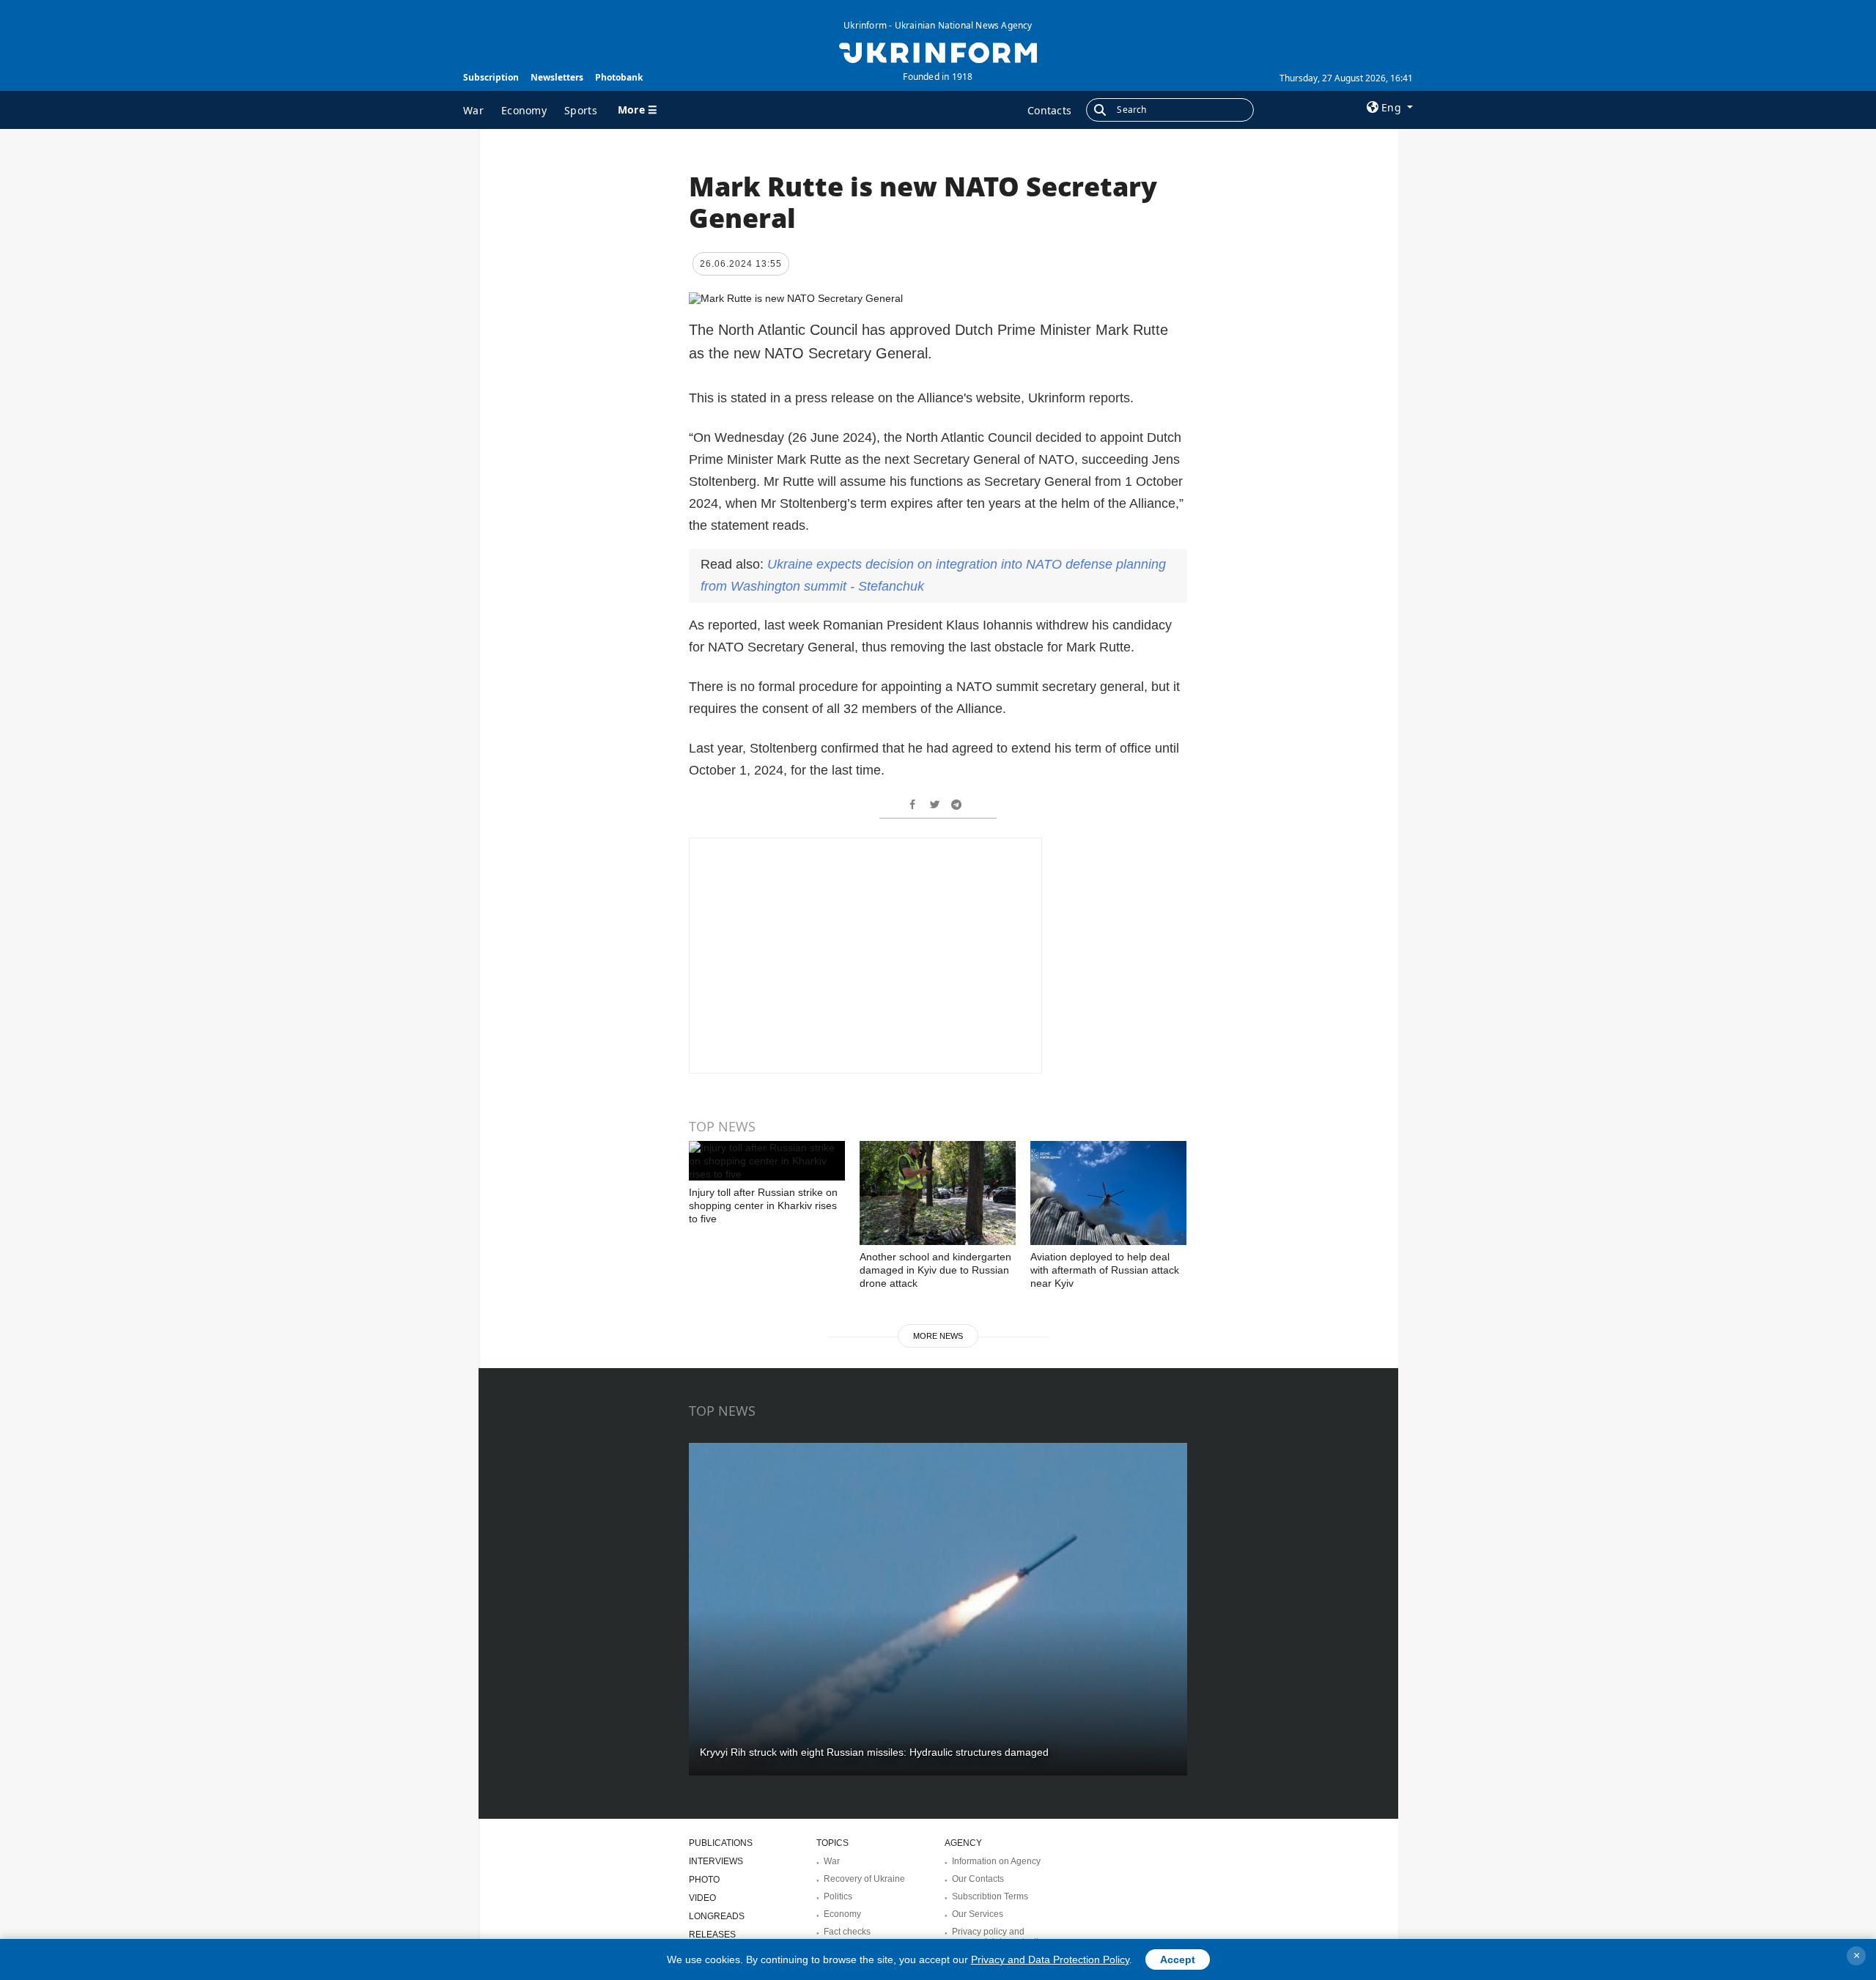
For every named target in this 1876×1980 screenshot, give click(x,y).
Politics (838, 1896)
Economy (524, 110)
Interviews (716, 1861)
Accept (1178, 1959)
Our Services (978, 1914)
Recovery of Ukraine (864, 1879)
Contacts (1049, 110)
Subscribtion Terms (990, 1896)
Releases (712, 1935)
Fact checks (847, 1932)
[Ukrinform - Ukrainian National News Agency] (938, 51)
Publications (721, 1843)
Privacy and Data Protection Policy (1050, 1959)
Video (702, 1898)
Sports (581, 110)
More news (938, 1336)
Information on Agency (996, 1861)
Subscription (491, 77)
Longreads (717, 1916)
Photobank (619, 77)
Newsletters (557, 77)
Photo (704, 1880)
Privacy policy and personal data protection (1000, 1937)
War (473, 110)
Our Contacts (978, 1879)
